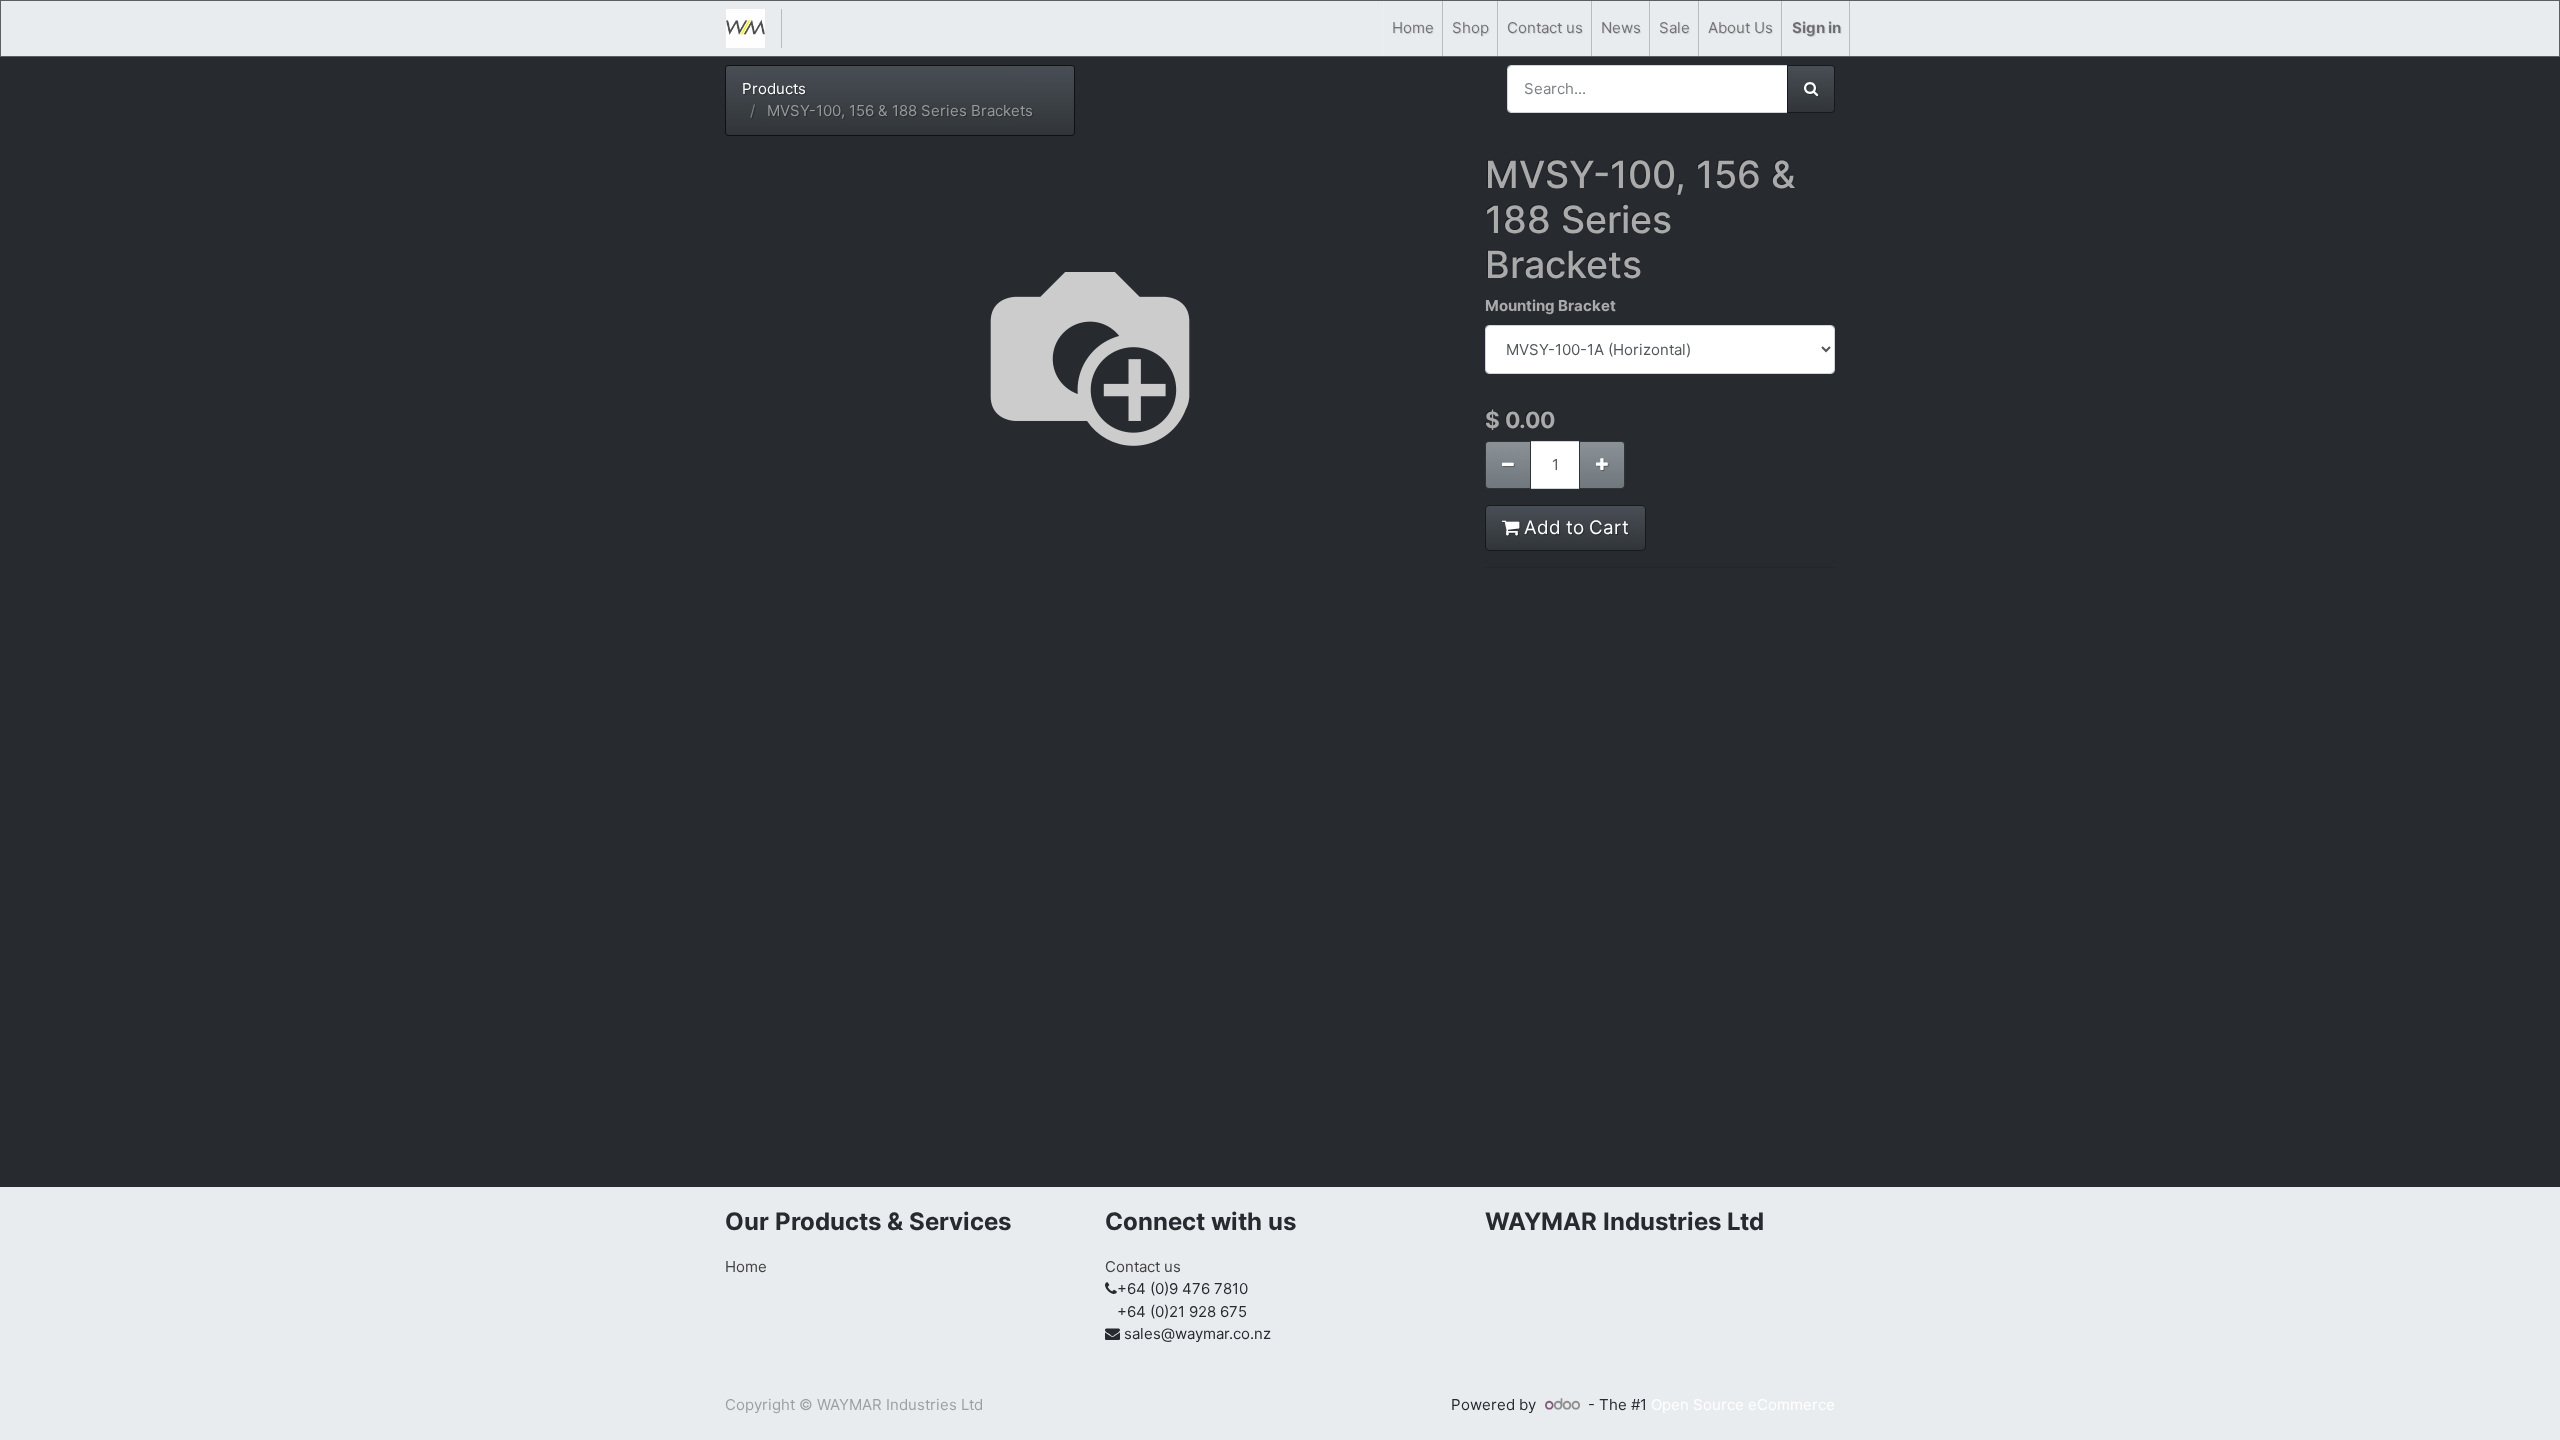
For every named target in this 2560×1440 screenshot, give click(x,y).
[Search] (1811, 89)
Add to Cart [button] (1574, 527)
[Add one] (1602, 465)
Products (774, 88)
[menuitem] (1413, 28)
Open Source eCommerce (1743, 1404)
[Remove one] (1508, 465)
